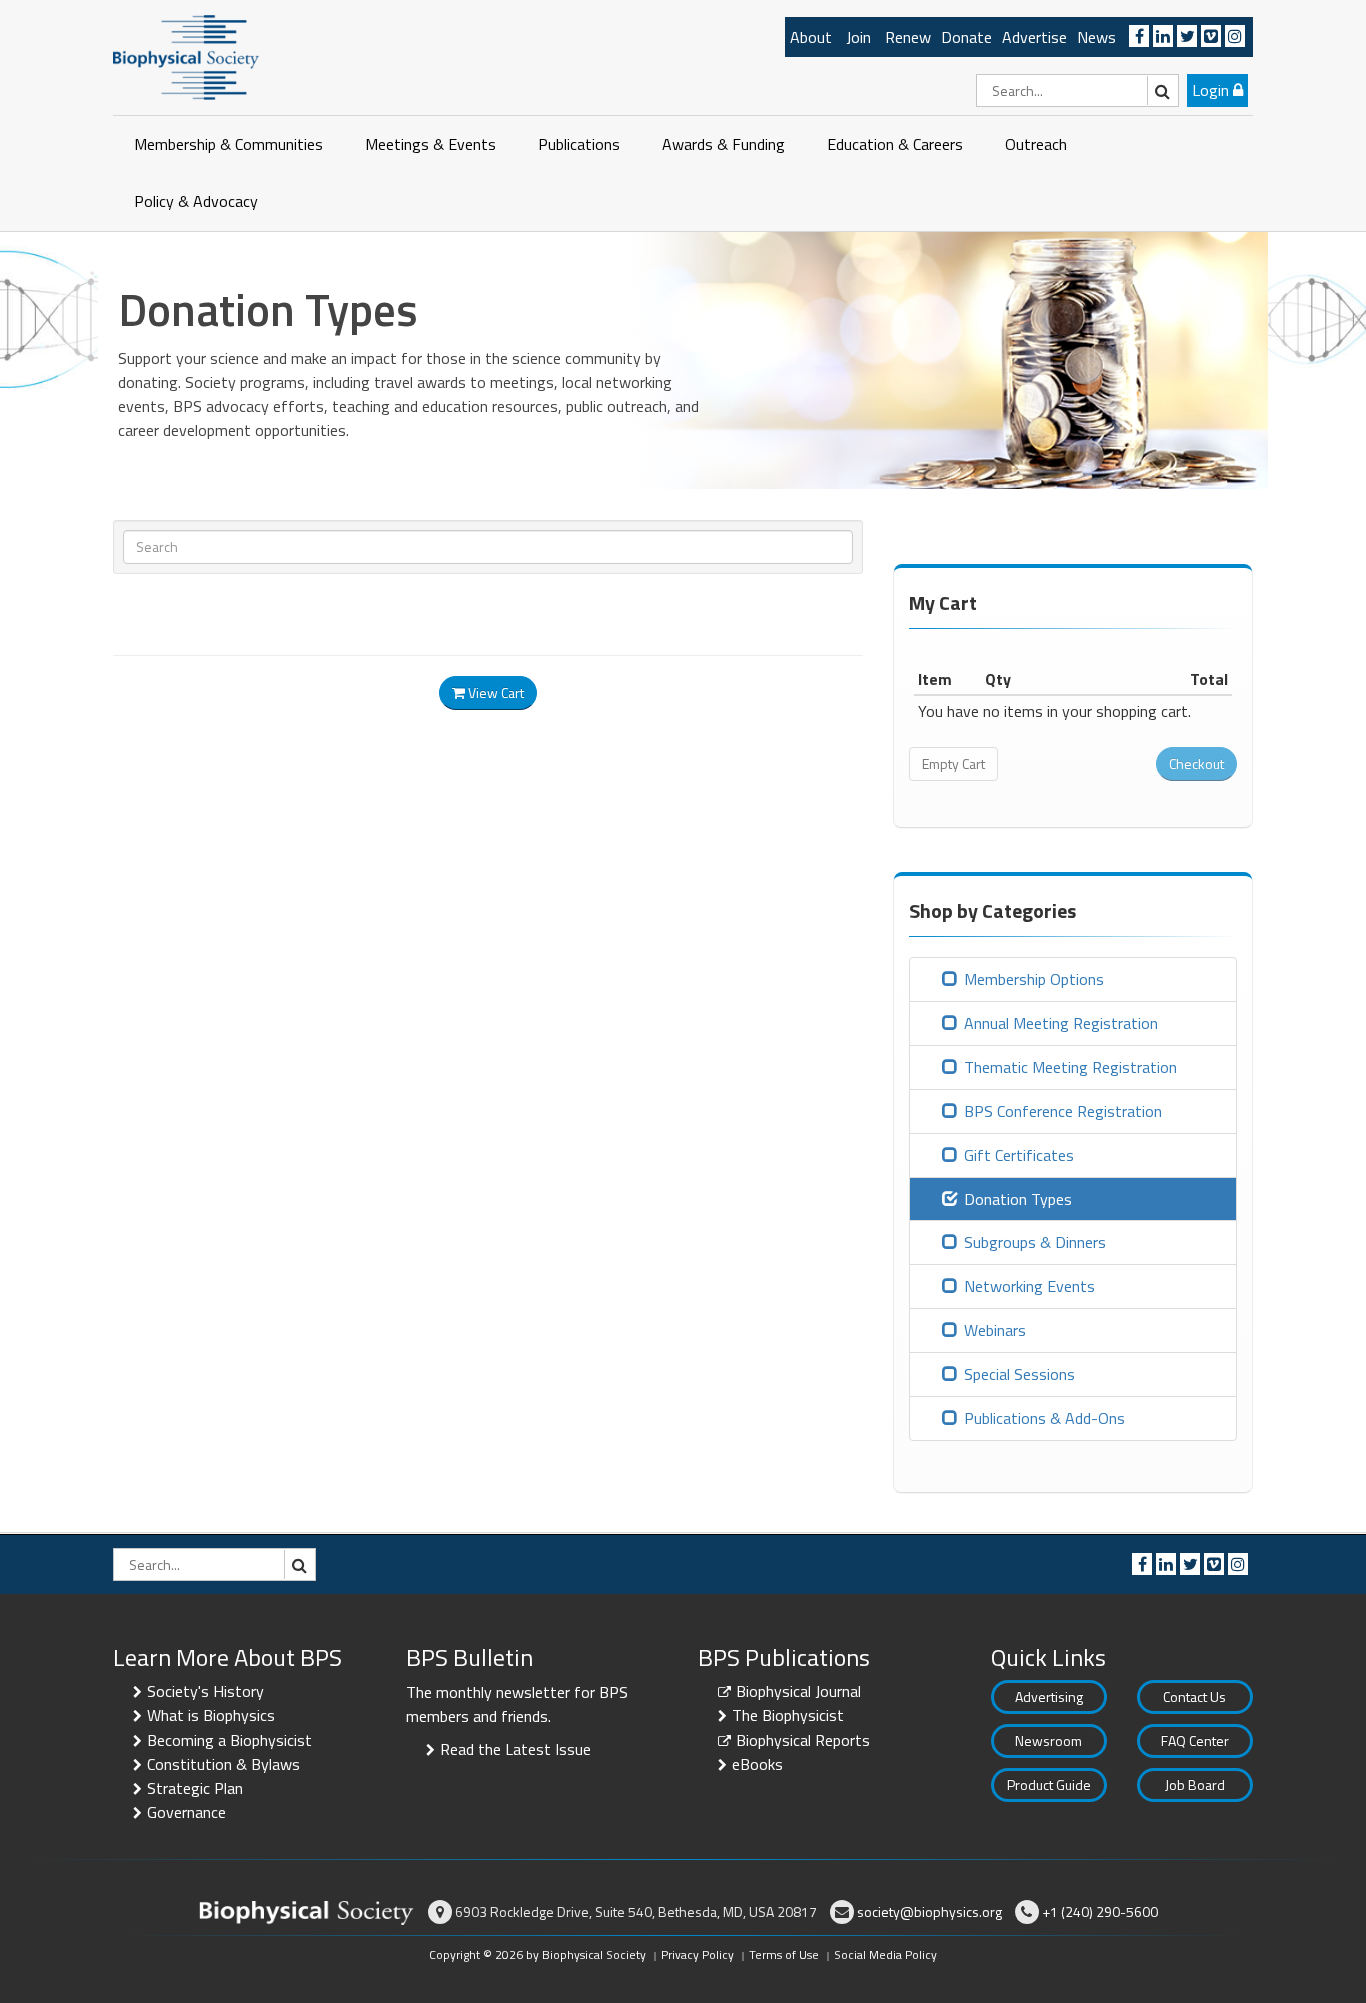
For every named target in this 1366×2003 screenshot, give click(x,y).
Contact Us (1194, 1696)
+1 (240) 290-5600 (1100, 1911)
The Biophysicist (788, 1715)
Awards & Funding (723, 144)
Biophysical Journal (798, 1691)
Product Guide (1049, 1784)
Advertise (1034, 37)
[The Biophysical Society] (186, 56)
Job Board (1195, 1784)
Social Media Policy (885, 1954)
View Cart (494, 692)
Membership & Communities (228, 144)
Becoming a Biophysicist (229, 1740)
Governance (186, 1812)
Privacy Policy (697, 1954)
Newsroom (1048, 1740)
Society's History (205, 1691)
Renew (908, 37)
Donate (966, 37)
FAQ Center (1195, 1740)
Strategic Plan (195, 1788)
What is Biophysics (211, 1715)
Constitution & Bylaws (223, 1764)
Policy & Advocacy (196, 201)
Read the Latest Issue (515, 1749)
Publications (579, 144)
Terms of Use (784, 1954)
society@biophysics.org (929, 1911)
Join (858, 37)
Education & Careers (895, 144)
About (811, 37)
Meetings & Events (430, 144)
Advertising (1049, 1696)
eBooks (757, 1764)
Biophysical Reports (803, 1740)
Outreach (1036, 144)
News (1096, 37)
